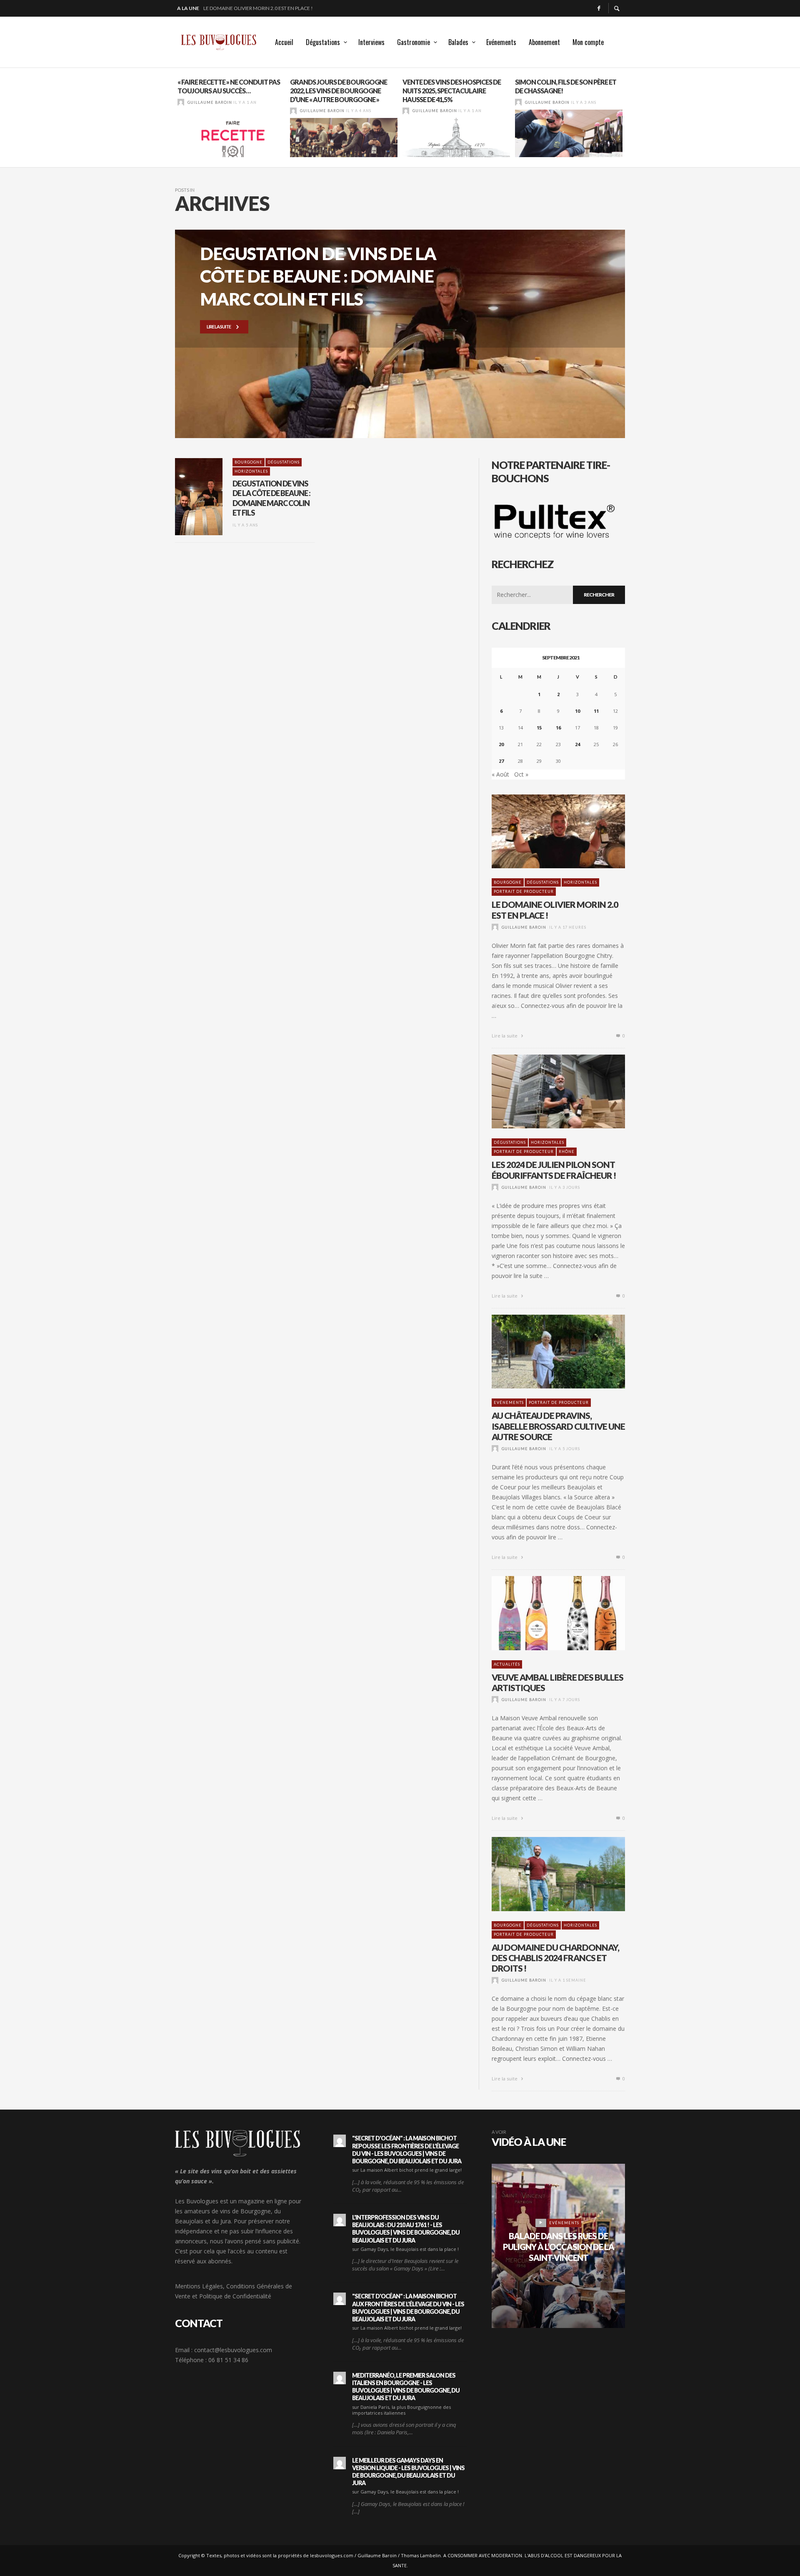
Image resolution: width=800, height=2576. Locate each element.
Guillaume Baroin (210, 102)
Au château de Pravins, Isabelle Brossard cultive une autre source (558, 1426)
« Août (500, 774)
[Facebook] (599, 8)
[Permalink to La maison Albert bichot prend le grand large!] (340, 2141)
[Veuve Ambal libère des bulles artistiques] (545, 1613)
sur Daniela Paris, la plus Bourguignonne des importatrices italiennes (401, 2410)
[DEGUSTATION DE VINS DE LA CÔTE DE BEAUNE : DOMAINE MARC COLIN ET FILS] (185, 497)
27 (501, 761)
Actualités (507, 1664)
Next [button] (631, 121)
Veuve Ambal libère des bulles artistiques (557, 1682)
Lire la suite (505, 1036)
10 (577, 711)
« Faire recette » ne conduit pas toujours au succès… (229, 86)
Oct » (521, 774)
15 (539, 728)
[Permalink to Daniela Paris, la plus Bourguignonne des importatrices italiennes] (340, 2378)
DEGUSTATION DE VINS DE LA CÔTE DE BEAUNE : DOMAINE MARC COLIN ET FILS (271, 498)
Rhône (567, 1151)
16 (558, 728)
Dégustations (284, 462)
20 (501, 744)
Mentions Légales (199, 2286)
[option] (231, 118)
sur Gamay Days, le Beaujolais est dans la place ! (405, 2249)
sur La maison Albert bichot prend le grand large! (407, 2170)
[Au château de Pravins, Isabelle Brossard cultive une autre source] (545, 1352)
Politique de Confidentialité (235, 2296)
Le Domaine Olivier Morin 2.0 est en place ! (555, 910)
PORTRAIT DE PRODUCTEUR (524, 891)
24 (577, 744)
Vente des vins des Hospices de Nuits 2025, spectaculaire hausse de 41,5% (452, 91)
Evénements (509, 1402)
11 (596, 711)
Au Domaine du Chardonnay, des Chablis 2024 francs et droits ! (555, 1958)
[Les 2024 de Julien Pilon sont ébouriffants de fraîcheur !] (545, 1092)
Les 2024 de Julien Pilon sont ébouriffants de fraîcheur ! (278, 8)
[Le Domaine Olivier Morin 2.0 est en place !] (545, 832)
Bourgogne (249, 462)
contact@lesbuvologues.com (233, 2350)
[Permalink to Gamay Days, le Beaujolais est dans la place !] (340, 2220)
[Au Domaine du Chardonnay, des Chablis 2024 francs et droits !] (545, 1874)
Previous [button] (169, 121)
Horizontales (251, 471)
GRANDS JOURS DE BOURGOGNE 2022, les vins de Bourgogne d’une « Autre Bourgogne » (339, 91)
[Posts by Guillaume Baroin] (181, 102)
